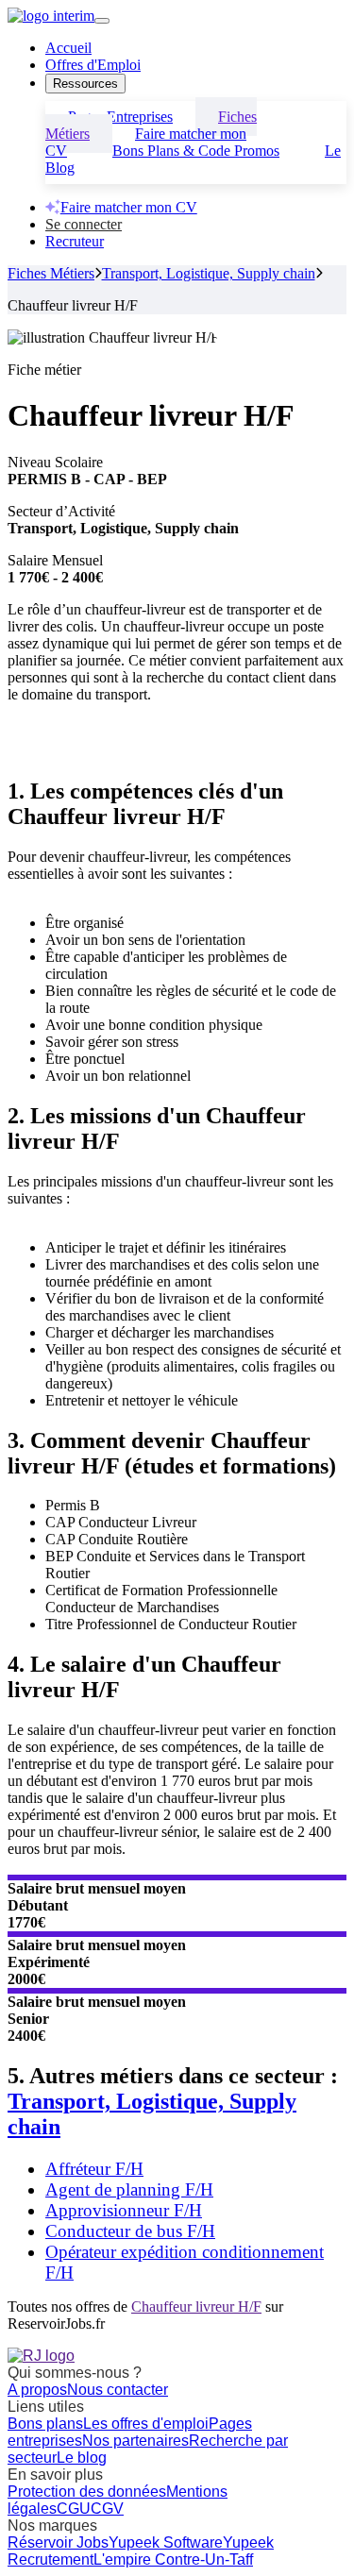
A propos (37, 2390)
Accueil (68, 48)
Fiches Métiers (51, 273)
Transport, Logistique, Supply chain (209, 273)
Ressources (85, 84)
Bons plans (45, 2424)
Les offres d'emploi (146, 2424)
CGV (107, 2509)
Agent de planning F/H (129, 2189)
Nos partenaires (135, 2441)
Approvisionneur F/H (124, 2210)
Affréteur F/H (94, 2169)
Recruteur (75, 241)
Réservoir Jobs (58, 2542)
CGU (74, 2509)
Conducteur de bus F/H (130, 2231)
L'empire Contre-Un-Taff (173, 2559)
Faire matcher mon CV (129, 207)
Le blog (82, 2458)
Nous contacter (118, 2390)
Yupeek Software (166, 2542)
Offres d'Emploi (93, 65)
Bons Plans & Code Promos (196, 151)
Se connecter (84, 224)
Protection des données (87, 2492)
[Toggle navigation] (102, 21)
